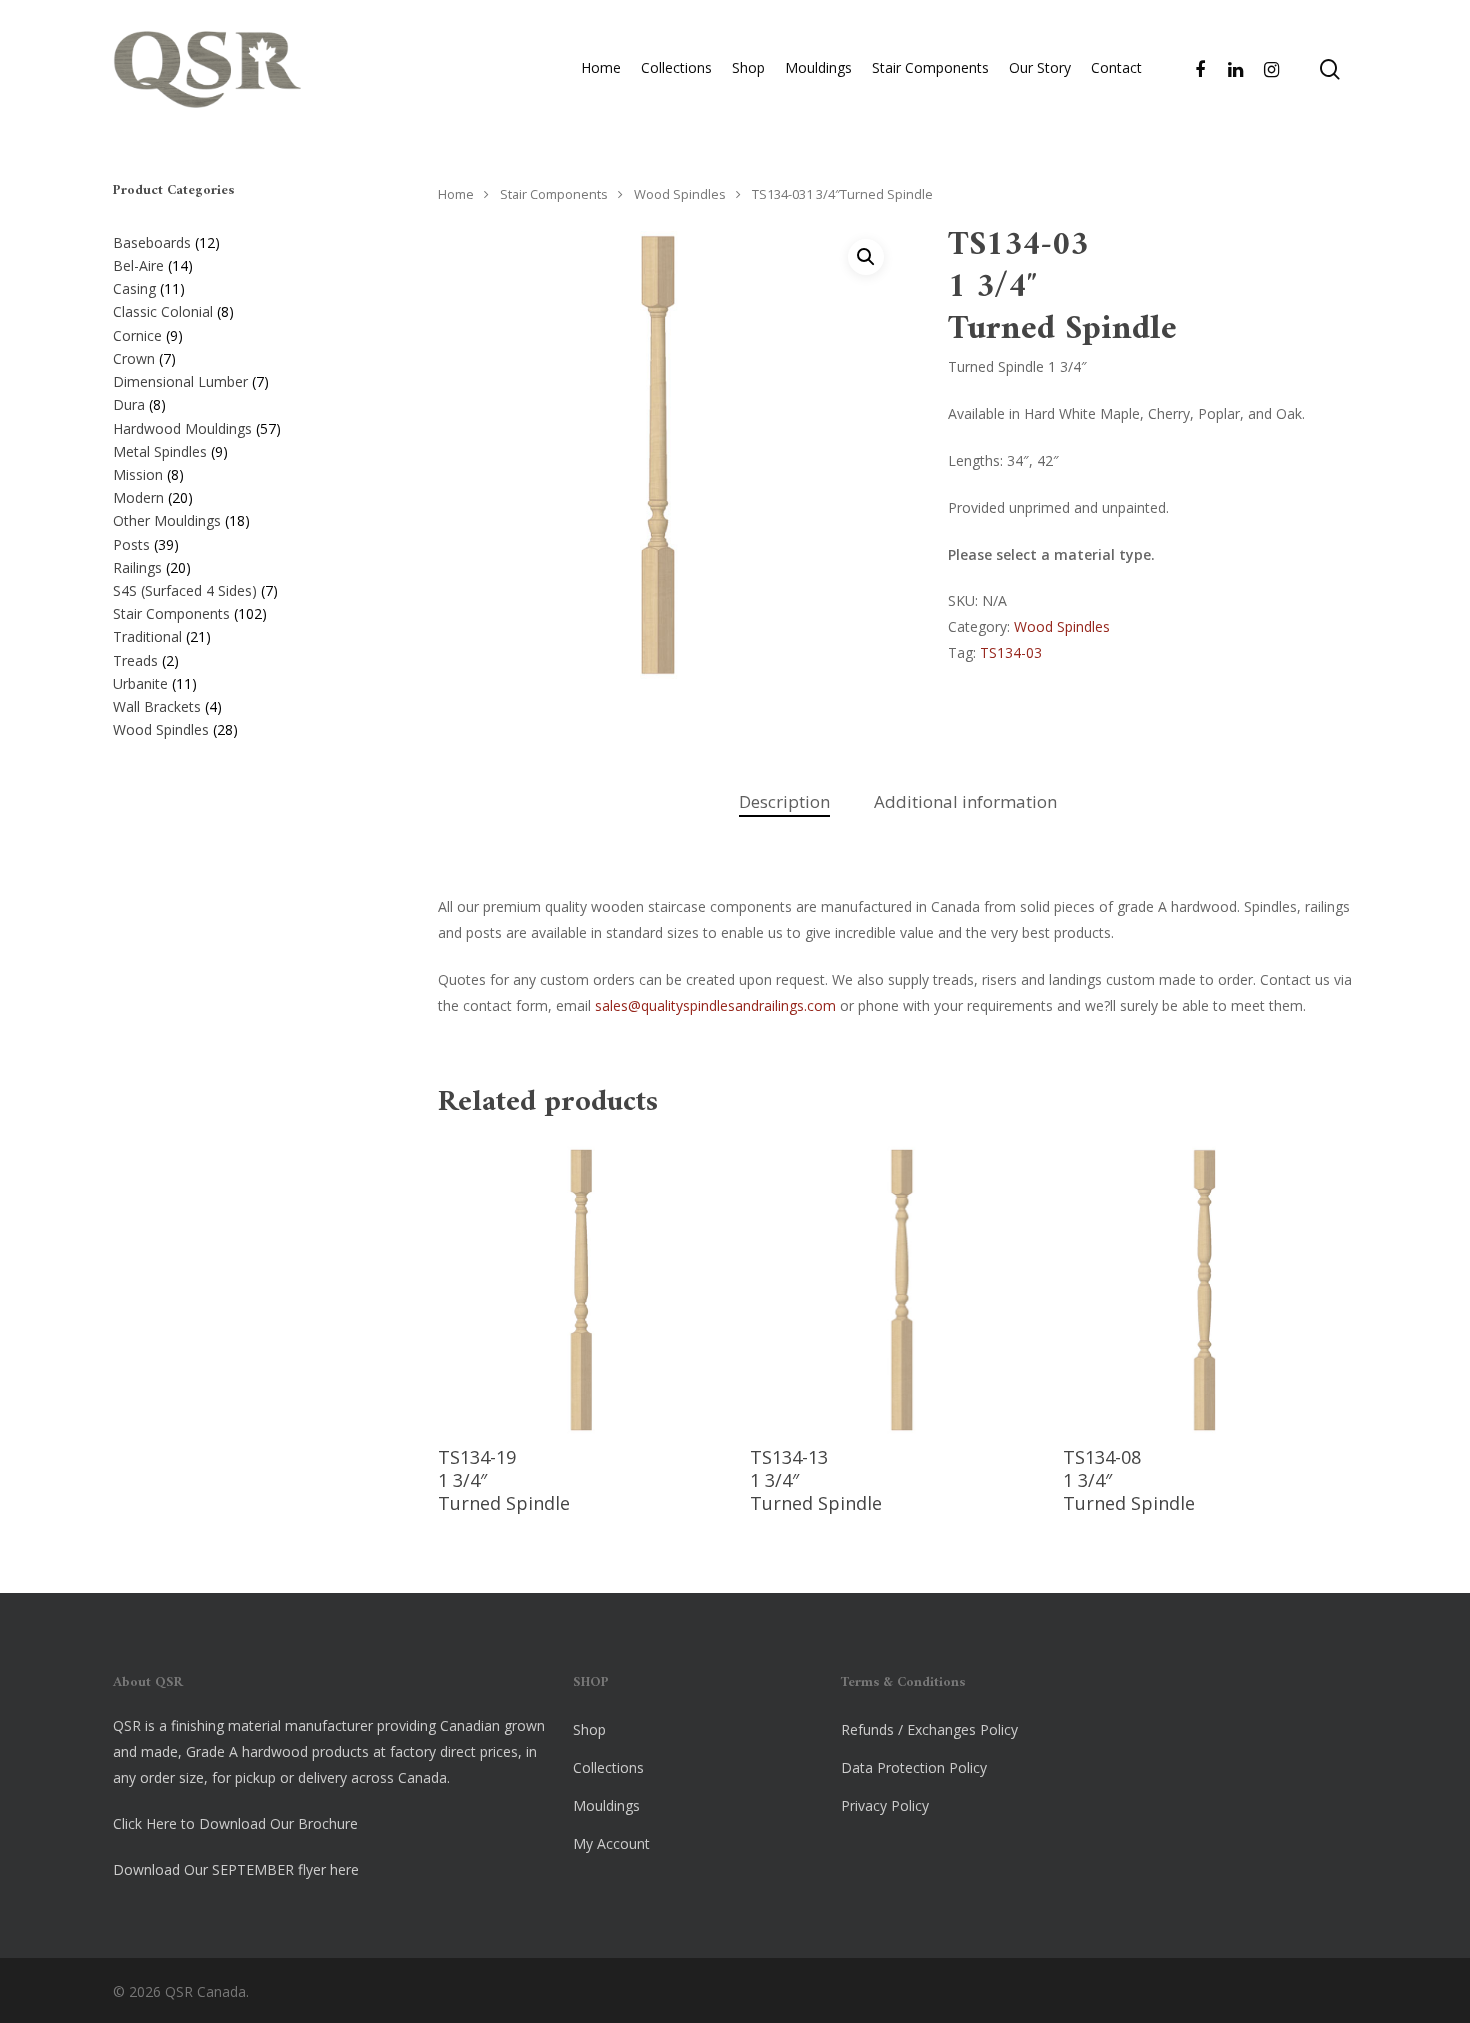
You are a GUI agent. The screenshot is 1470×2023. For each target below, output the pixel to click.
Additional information (965, 801)
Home (601, 67)
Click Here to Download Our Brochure (235, 1823)
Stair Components (930, 67)
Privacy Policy (885, 1805)
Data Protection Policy (914, 1767)
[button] (866, 257)
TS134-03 (1011, 652)
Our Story (1040, 67)
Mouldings (818, 67)
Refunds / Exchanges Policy (929, 1729)
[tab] (784, 802)
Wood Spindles (680, 194)
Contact (1116, 67)
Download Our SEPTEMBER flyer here (236, 1869)
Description (784, 801)
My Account (611, 1843)
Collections (676, 67)
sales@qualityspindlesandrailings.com (715, 1005)
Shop (748, 67)
